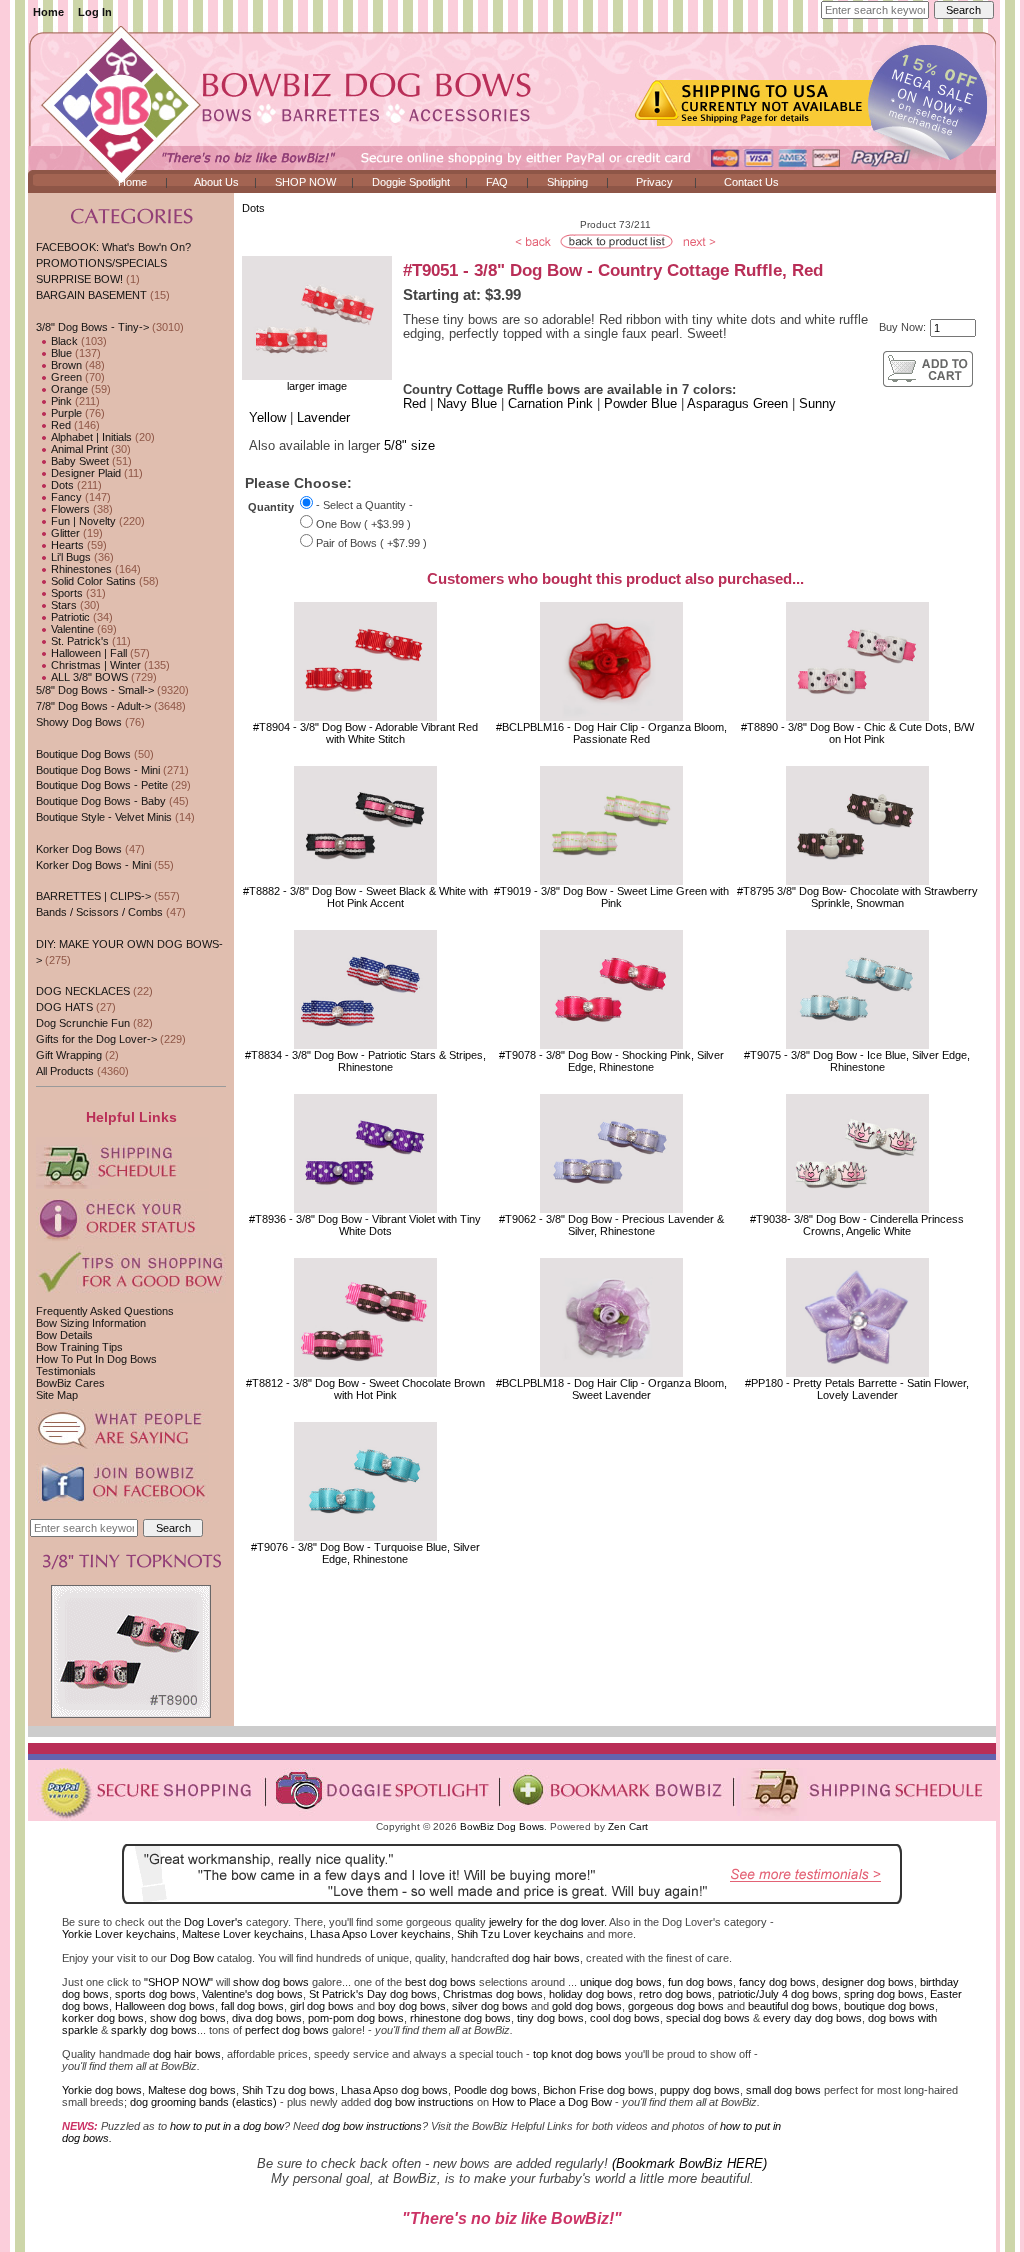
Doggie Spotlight (411, 182)
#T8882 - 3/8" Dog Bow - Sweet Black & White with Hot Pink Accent (365, 897)
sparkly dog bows (154, 2030)
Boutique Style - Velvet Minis (104, 817)
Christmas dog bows (493, 1994)
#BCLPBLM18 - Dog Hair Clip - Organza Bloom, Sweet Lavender (611, 1389)
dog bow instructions (424, 2102)
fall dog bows (252, 2006)
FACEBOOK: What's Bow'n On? (113, 247)
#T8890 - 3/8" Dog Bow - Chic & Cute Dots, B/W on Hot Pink (857, 733)
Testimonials (66, 1371)
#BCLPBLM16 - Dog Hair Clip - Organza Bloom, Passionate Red (611, 733)
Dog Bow (192, 1958)
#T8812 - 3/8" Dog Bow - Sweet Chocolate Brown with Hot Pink (365, 1389)
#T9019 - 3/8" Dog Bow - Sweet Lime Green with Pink (611, 897)
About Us (216, 182)
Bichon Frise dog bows (598, 2090)
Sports (65, 593)
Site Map (57, 1395)
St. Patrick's (78, 641)
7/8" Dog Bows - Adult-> (93, 706)
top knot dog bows (577, 2054)
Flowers (69, 509)
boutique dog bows (889, 2006)
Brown (65, 365)
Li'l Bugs (69, 557)
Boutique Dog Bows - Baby (101, 801)
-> (92, 327)
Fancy (65, 497)
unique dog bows (621, 1982)
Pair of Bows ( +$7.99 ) (371, 543)
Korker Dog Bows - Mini (93, 865)
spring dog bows (884, 1994)
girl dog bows (322, 2006)
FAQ (497, 182)
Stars (62, 605)
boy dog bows (412, 2006)
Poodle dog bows (495, 2090)
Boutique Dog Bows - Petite (102, 785)
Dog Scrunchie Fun (83, 1023)
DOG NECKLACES (83, 991)
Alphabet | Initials (90, 437)
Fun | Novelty (82, 521)
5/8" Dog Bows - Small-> (95, 690)
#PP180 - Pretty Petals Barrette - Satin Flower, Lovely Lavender (857, 1389)
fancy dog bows (777, 1982)
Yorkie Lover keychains (119, 1934)
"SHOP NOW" (178, 1982)
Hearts (66, 545)
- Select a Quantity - (364, 505)
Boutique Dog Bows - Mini (98, 770)
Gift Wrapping (69, 1055)
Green (65, 377)
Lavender (323, 418)
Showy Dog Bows (79, 722)
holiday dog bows (591, 1994)
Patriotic (69, 617)
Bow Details (64, 1335)
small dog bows (783, 2090)
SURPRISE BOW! (79, 279)
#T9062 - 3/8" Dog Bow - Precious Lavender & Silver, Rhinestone (611, 1225)
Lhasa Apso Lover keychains (380, 1934)
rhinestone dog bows (460, 2018)
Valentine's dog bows (252, 1994)
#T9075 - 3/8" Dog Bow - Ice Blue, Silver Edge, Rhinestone (857, 1061)
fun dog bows (700, 1982)
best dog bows (440, 1982)
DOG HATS (64, 1007)
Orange (68, 389)
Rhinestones (80, 569)
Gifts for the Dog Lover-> (96, 1039)
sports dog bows (155, 1994)
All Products (65, 1071)
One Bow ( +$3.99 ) (363, 524)
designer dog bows (868, 1982)
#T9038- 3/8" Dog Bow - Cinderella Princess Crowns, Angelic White (857, 1225)
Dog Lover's (213, 1922)
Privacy (654, 182)
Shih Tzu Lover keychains (520, 1934)
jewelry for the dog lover (546, 1922)
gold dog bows (587, 2006)
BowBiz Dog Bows (502, 1826)
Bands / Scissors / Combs (99, 912)
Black (63, 341)
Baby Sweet (78, 461)
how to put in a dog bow (227, 2126)
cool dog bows (625, 2018)
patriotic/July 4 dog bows (778, 1994)
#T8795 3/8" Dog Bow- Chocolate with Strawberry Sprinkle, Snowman (857, 897)
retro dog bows (675, 1994)
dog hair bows (546, 1958)
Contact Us (751, 182)
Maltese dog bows (192, 2090)
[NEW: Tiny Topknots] (131, 1714)
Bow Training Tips (79, 1347)
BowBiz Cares (70, 1383)
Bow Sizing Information (91, 1323)
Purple (65, 413)
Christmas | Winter (94, 665)
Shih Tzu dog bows (288, 2090)
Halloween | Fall (87, 653)
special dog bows (708, 2018)
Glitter (64, 533)
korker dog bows (103, 2018)
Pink (60, 401)
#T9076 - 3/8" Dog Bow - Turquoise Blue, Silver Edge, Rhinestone (365, 1553)
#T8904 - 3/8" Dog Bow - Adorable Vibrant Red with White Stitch (365, 733)
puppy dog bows (700, 2090)
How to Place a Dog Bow (552, 2102)
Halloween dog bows (165, 2006)
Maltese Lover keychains (243, 1934)
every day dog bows (812, 2018)
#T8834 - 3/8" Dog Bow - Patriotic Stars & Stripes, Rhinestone (365, 1061)
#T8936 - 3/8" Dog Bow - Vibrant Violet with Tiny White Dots (365, 1225)
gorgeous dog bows (676, 2006)
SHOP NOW (305, 182)
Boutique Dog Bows (83, 754)
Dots (253, 208)
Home (48, 12)
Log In (95, 12)
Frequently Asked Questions (105, 1311)
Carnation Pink (550, 404)
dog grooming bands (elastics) (203, 2102)
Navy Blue (467, 404)
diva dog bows (267, 2018)
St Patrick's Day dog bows (373, 1994)
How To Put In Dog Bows (96, 1359)
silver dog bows (490, 2006)
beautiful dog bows (793, 2006)
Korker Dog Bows (79, 849)
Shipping (567, 182)
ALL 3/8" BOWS (88, 677)
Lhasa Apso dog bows (394, 2090)
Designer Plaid (84, 473)
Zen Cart (628, 1826)
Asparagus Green (737, 404)
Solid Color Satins (92, 581)
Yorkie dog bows (102, 2090)
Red (59, 425)
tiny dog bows (550, 2018)
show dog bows (271, 1982)
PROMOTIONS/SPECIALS (101, 263)
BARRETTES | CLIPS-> (93, 896)
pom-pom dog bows (356, 2018)
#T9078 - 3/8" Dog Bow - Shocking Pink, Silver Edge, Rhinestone (611, 1061)
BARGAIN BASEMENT (91, 295)
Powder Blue (640, 404)
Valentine (71, 629)
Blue (60, 353)
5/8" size (409, 446)
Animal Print (78, 449)
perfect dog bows (287, 2030)
